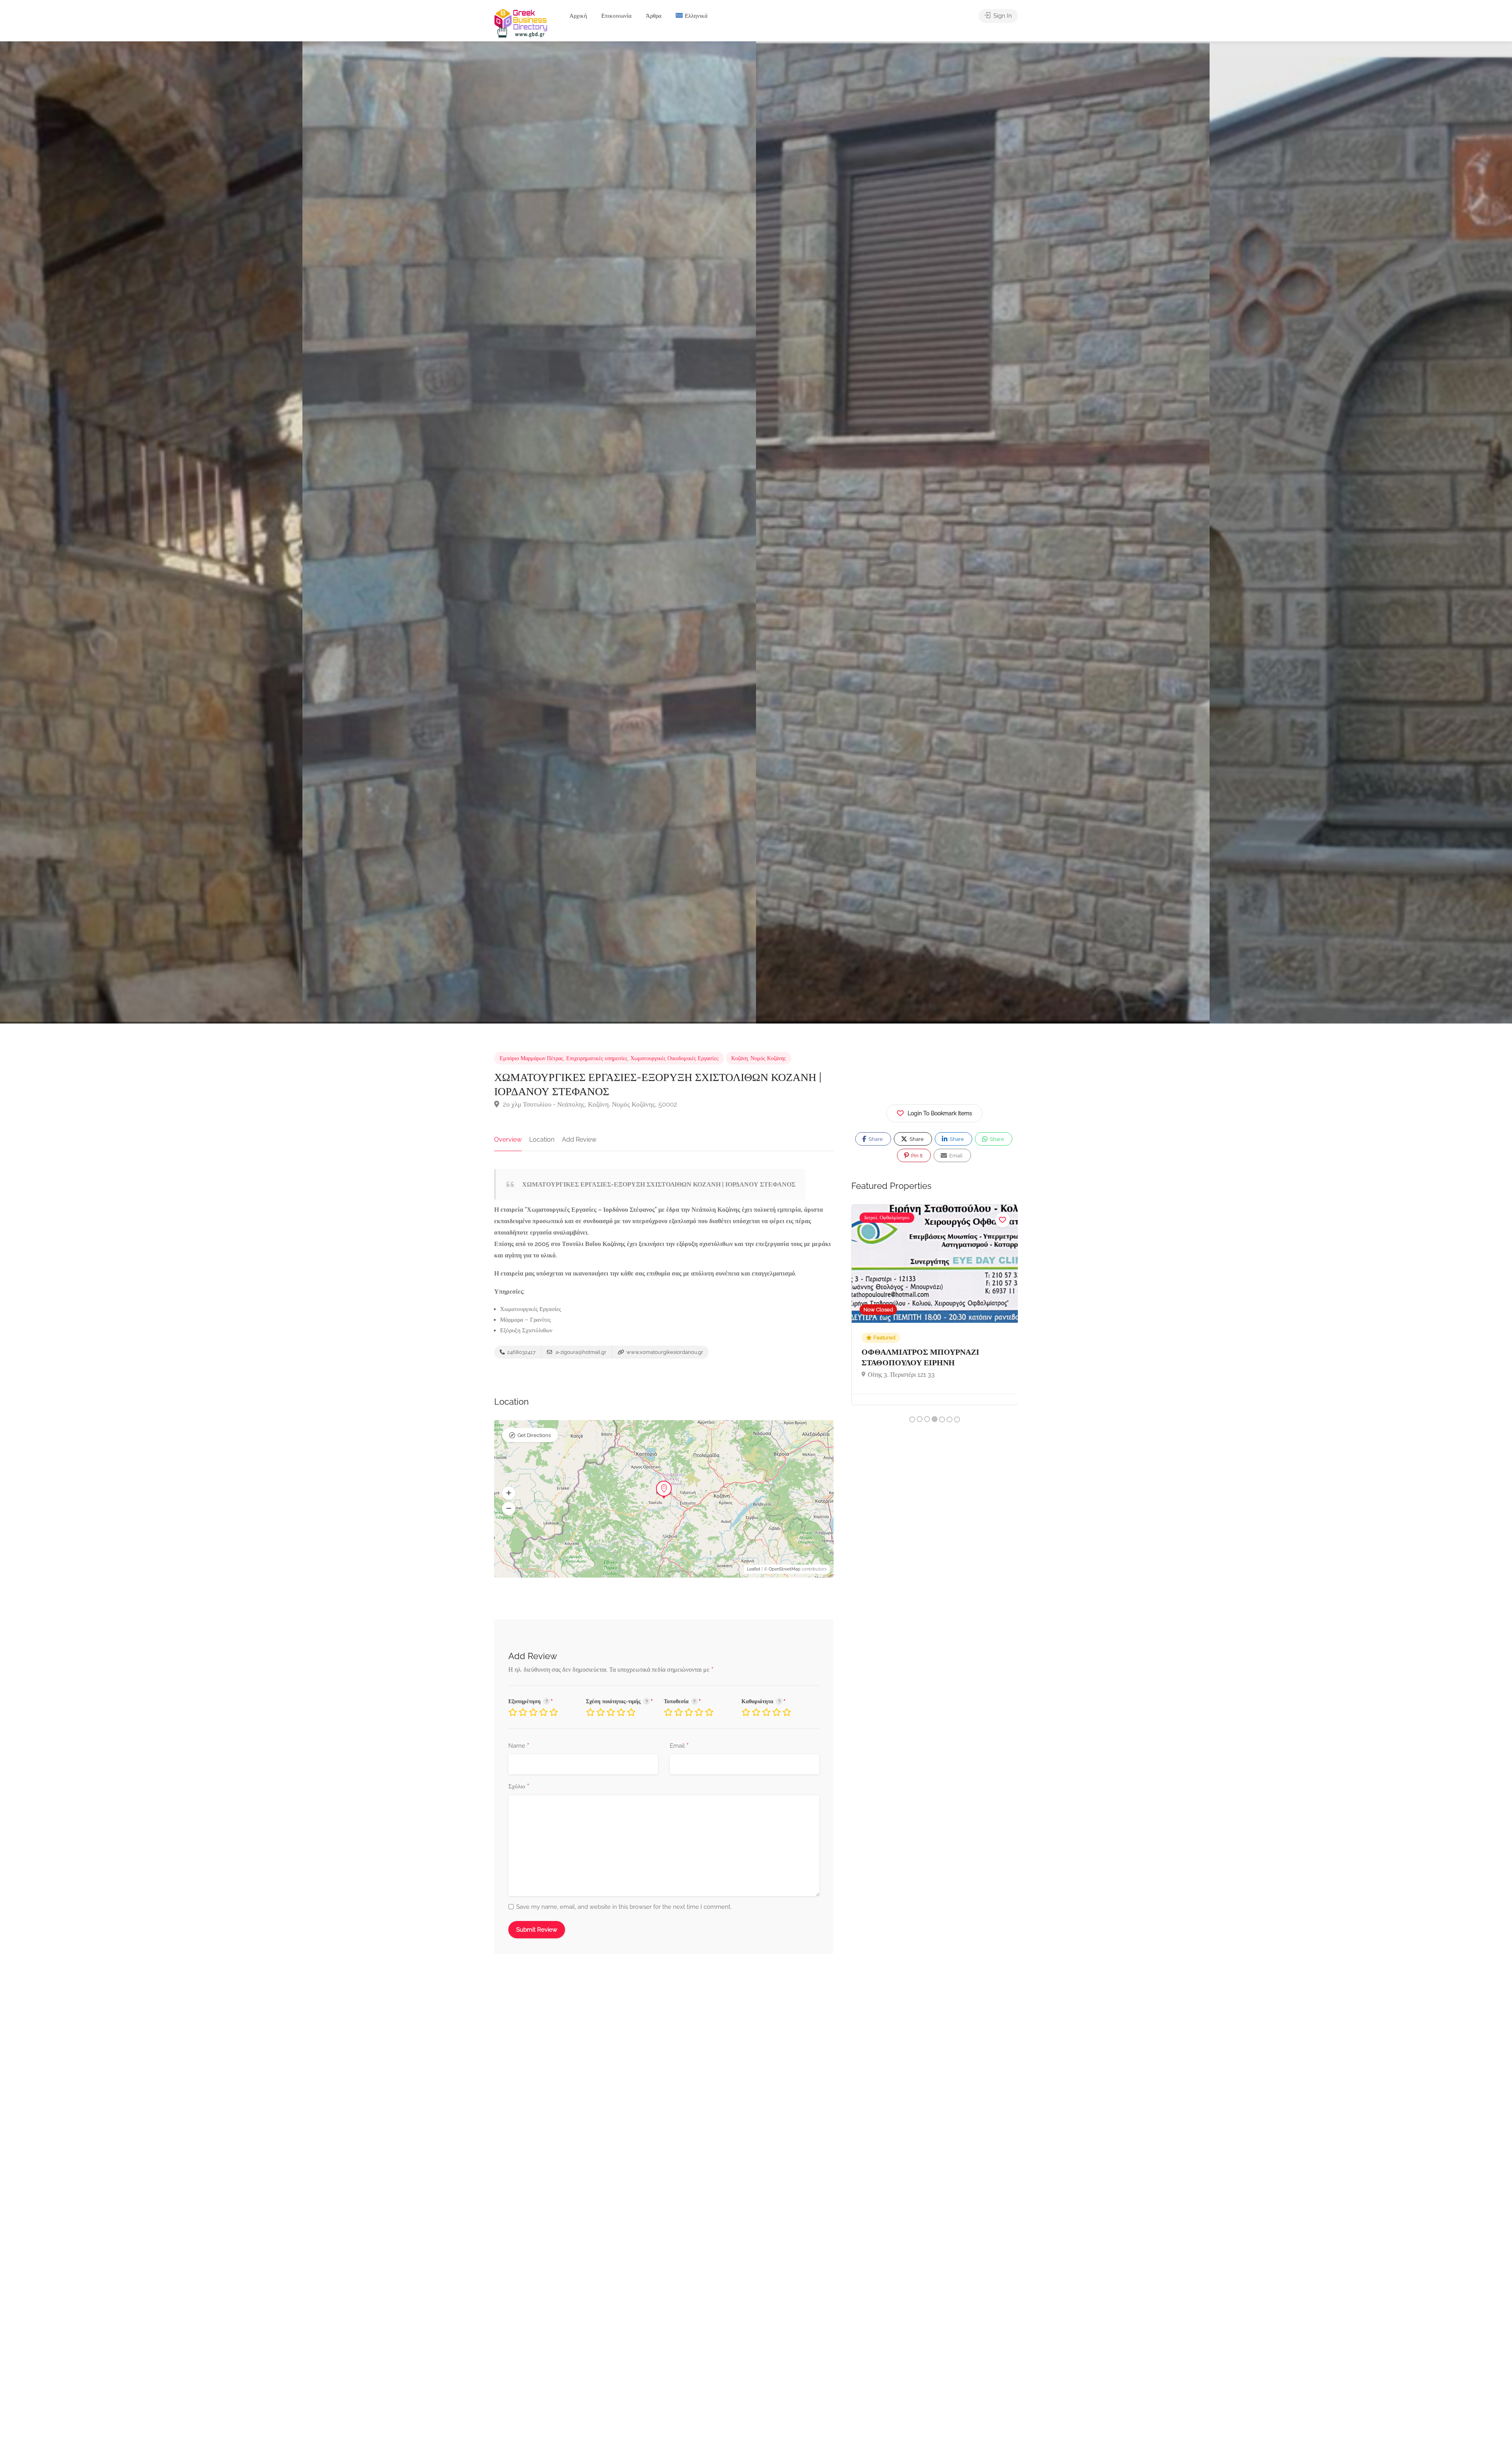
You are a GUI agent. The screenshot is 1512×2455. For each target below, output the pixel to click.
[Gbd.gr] (521, 23)
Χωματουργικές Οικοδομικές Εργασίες (674, 1058)
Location (542, 1139)
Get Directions (534, 1435)
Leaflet (754, 1569)
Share (875, 1139)
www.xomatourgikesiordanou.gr (664, 1352)
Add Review (579, 1139)
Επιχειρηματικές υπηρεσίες (597, 1058)
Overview (508, 1139)
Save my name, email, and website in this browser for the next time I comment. (624, 1907)
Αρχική (578, 16)
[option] (983, 532)
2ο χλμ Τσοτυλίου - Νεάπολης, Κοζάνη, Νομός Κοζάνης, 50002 (589, 1104)
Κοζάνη (739, 1058)
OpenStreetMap (785, 1569)
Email (679, 1746)
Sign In (1002, 16)
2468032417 (521, 1352)
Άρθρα (654, 16)
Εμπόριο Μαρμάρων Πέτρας (532, 1058)
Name (519, 1746)
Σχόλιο (519, 1787)
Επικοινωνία (616, 16)
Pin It (916, 1156)
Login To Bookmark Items (940, 1113)
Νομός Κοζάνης (768, 1058)
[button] (509, 1493)
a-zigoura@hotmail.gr (580, 1352)
